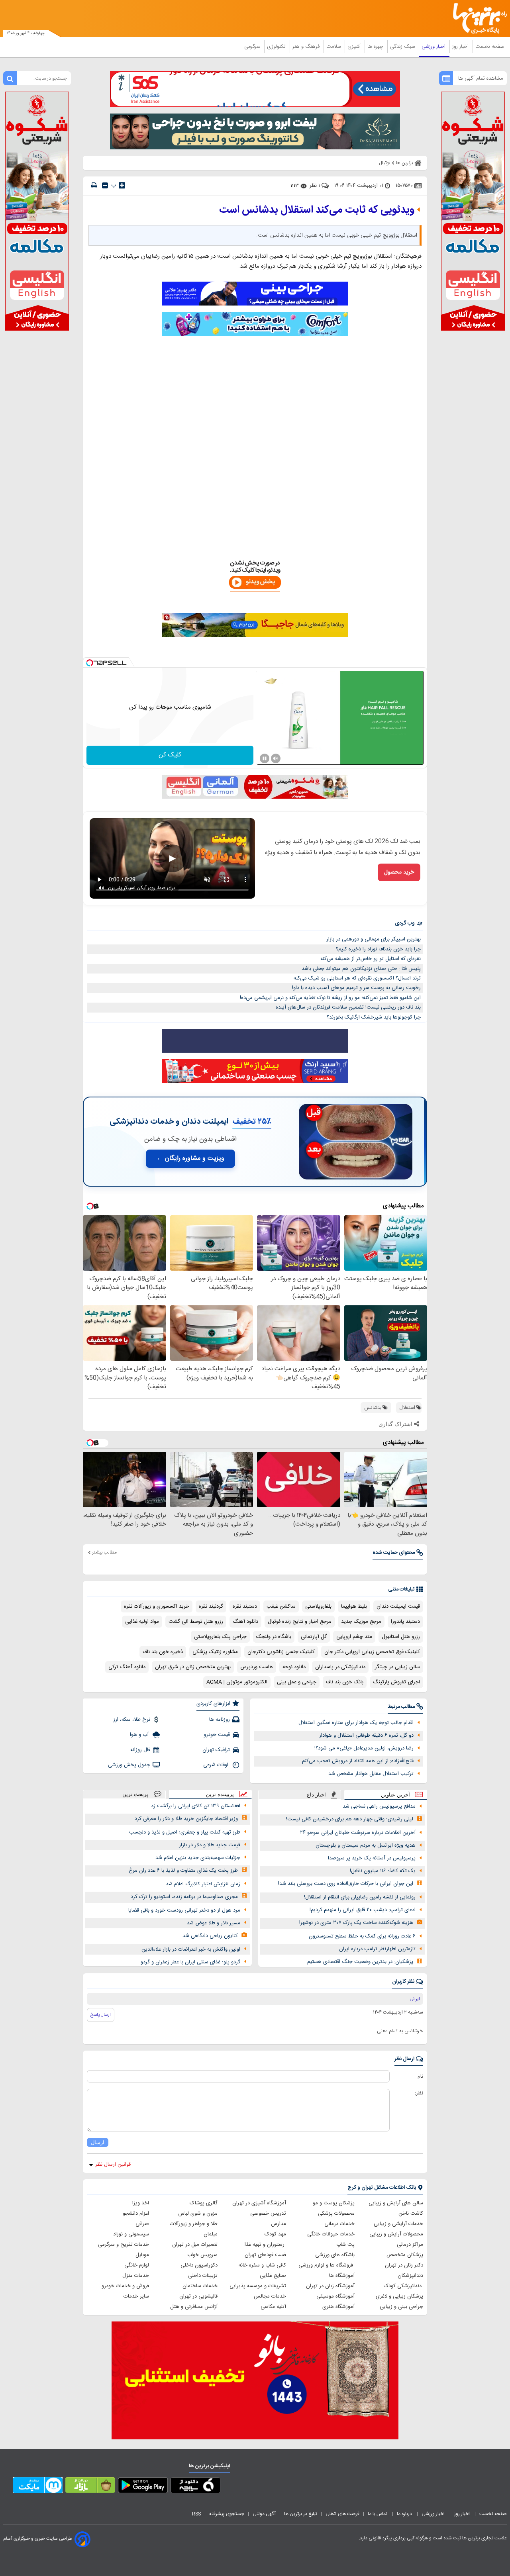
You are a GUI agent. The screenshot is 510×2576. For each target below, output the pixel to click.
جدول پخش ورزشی (129, 1765)
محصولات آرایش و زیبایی (396, 2234)
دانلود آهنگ (245, 1622)
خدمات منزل (136, 2276)
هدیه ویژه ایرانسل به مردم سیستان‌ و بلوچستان (366, 1845)
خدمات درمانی (339, 2224)
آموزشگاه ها (342, 2276)
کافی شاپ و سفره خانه (262, 2265)
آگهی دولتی (264, 2514)
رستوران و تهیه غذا (265, 2245)
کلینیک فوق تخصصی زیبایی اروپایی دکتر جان (372, 1652)
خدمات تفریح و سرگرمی (124, 2245)
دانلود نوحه (294, 1667)
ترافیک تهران (216, 1750)
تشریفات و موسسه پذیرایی (258, 2286)
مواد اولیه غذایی (142, 1622)
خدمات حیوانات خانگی (331, 2234)
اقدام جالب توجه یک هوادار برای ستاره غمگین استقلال (356, 1723)
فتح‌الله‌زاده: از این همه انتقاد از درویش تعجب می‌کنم (358, 1761)
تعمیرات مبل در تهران (195, 2245)
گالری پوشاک (204, 2203)
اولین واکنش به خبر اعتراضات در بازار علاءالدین (191, 1949)
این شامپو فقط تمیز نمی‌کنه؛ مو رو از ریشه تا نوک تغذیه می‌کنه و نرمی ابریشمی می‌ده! (330, 998)
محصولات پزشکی (336, 2214)
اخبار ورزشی (434, 47)
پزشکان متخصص (405, 2255)
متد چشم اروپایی (354, 1637)
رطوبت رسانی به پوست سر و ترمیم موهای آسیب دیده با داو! (356, 988)
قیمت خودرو (217, 1735)
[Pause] (265, 758)
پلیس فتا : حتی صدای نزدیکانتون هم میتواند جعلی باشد (361, 969)
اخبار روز (461, 47)
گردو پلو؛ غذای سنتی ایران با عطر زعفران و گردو (190, 1962)
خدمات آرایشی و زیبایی (398, 2224)
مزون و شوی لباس (198, 2214)
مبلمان (211, 2234)
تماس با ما (378, 2514)
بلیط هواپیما (354, 1606)
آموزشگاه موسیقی (335, 2296)
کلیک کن (170, 755)
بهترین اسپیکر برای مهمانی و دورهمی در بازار (374, 939)
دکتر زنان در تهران (404, 2265)
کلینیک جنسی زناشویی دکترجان (281, 1652)
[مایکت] (38, 2487)
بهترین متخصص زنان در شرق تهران (193, 1667)
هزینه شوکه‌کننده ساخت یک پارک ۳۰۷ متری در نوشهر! (356, 1923)
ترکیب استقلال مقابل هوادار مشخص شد (371, 1774)
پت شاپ (345, 2245)
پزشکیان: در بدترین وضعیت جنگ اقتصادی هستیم (360, 1962)
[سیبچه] (195, 2487)
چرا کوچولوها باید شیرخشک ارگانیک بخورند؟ (374, 1017)
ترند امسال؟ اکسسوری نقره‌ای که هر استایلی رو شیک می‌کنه (357, 978)
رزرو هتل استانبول (401, 1637)
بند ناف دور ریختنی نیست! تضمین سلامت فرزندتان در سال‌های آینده (348, 1007)
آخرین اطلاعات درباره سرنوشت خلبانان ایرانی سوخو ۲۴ (358, 1833)
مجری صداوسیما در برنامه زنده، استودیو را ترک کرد (184, 1897)
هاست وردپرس (257, 1667)
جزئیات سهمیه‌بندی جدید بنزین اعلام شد (198, 1858)
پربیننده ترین (220, 1794)
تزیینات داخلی (203, 2276)
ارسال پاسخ (101, 2015)
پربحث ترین (135, 1794)
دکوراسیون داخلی (199, 2265)
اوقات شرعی (217, 1765)
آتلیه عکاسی (273, 2307)
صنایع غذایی (273, 2276)
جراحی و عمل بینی (297, 1682)
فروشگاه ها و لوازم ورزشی (327, 2265)
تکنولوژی (277, 47)
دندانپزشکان (410, 2276)
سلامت (334, 47)
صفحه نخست (490, 47)
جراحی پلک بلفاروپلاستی (220, 1637)
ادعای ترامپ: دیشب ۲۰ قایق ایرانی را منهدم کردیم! (363, 1910)
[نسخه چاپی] (94, 185)
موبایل (142, 2255)
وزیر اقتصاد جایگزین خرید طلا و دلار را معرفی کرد (186, 1819)
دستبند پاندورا (405, 1622)
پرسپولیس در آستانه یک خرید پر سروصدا (372, 1858)
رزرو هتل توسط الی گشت (196, 1622)
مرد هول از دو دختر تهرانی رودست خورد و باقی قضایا (184, 1910)
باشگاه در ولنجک (274, 1637)
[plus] (122, 185)
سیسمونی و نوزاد (131, 2234)
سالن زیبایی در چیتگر (397, 1667)
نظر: (419, 2093)
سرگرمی (253, 47)
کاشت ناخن (411, 2214)
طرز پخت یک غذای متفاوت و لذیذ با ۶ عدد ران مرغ (183, 1871)
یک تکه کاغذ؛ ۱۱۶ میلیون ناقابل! (383, 1871)
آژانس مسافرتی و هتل (194, 2307)
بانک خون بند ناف (345, 1682)
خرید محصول (399, 872)
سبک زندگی (403, 47)
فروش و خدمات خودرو (125, 2286)
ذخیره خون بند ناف (163, 1652)
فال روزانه (140, 1750)
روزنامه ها (220, 1720)
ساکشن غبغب (281, 1606)
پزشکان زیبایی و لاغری (399, 2296)
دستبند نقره (245, 1606)
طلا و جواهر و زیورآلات (194, 2224)
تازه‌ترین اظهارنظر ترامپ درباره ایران (377, 1949)
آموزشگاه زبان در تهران (330, 2286)
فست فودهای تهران (265, 2255)
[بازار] (90, 2487)
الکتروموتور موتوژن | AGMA (237, 1682)
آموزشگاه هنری (338, 2307)
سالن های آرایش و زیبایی (396, 2203)
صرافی (142, 2224)
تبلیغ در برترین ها (301, 2514)
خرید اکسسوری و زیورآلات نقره (157, 1606)
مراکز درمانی (410, 2245)
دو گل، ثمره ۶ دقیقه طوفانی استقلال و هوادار (366, 1736)
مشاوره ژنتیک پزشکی (215, 1652)
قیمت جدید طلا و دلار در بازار (210, 1845)
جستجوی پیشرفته (227, 2514)
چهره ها (376, 47)
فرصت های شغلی (342, 2514)
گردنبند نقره (211, 1606)
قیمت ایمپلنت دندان (398, 1606)
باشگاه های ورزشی (335, 2255)
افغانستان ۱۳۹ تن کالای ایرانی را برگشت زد (196, 1806)
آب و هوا (140, 1735)
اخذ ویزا (141, 2203)
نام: (420, 2076)
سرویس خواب (202, 2255)
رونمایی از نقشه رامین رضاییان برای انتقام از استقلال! (360, 1897)
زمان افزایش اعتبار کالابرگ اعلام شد (203, 1884)
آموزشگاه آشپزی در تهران (259, 2203)
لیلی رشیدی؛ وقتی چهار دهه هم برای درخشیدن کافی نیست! (350, 1819)
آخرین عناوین (395, 1795)
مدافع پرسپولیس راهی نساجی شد (379, 1806)
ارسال (98, 2142)
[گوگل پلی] (143, 2487)
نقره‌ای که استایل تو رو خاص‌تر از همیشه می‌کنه (371, 959)
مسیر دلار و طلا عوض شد (214, 1923)
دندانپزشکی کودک (403, 2286)
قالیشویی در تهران (198, 2296)
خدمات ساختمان (200, 2286)
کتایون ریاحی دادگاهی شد (210, 1936)
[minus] (105, 185)
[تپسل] (90, 663)
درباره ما (405, 2514)
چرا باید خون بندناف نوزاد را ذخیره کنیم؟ (378, 949)
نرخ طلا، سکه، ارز (132, 1720)
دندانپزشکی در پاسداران (340, 1667)
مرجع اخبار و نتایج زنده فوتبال (300, 1622)
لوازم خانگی (137, 2265)
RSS (196, 2514)
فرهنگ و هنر (307, 47)
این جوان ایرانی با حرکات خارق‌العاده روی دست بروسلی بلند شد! (346, 1884)
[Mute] (276, 758)
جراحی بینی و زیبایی (401, 2307)
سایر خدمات (136, 2296)
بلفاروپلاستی (318, 1606)
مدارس (279, 2224)
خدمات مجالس (270, 2296)
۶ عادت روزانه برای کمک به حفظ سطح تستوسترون (362, 1936)
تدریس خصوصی (268, 2214)
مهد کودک (275, 2234)
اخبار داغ (316, 1795)
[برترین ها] (477, 19)
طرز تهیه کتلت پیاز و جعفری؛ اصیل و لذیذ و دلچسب (185, 1832)
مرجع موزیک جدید (361, 1622)
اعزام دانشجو (136, 2214)
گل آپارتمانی (314, 1637)
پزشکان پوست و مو (334, 2203)
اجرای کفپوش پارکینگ (396, 1682)
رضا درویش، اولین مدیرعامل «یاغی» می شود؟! (364, 1748)
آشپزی (355, 47)
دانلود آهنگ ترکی (127, 1667)
